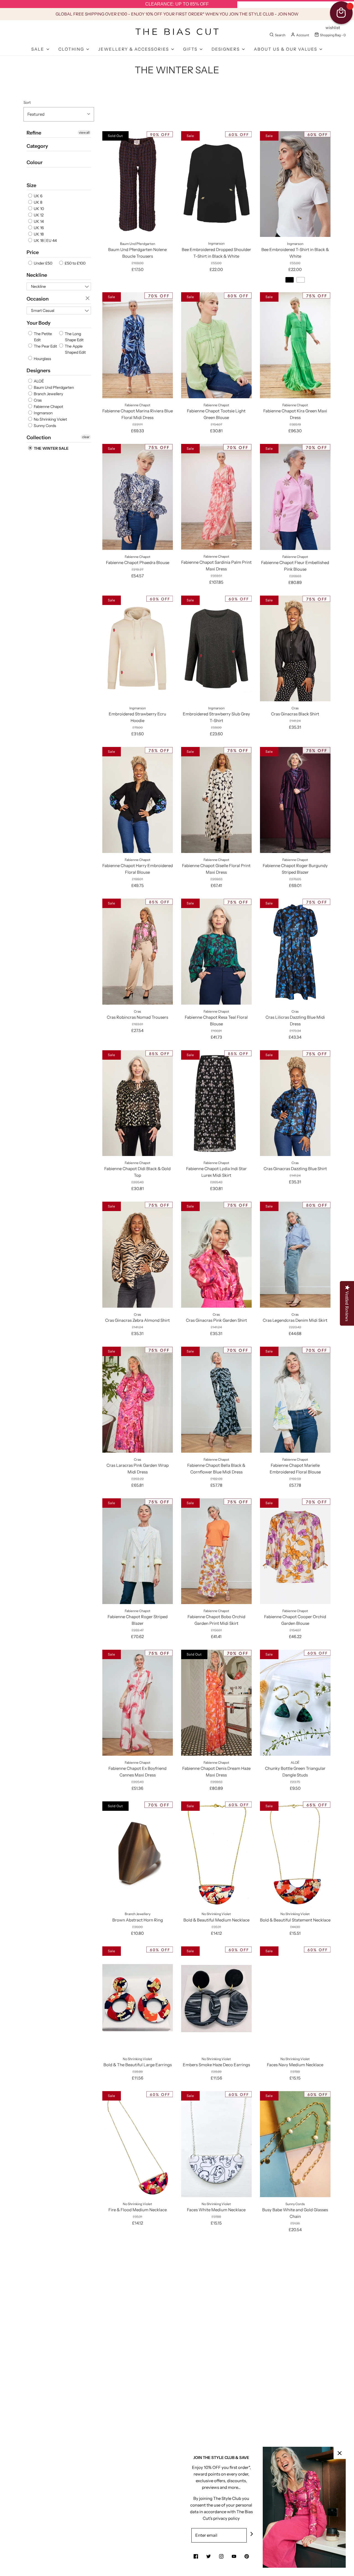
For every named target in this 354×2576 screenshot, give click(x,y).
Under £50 (43, 263)
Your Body (39, 323)
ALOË (38, 381)
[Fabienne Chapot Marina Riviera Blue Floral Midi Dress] (138, 345)
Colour (35, 162)
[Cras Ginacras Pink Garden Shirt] (216, 1255)
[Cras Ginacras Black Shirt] (295, 648)
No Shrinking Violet (50, 419)
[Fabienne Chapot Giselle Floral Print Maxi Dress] (216, 800)
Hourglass (42, 359)
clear (88, 299)
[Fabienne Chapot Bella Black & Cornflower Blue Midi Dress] (216, 1400)
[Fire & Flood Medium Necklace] (138, 2144)
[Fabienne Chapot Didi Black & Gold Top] (138, 1103)
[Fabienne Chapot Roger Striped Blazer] (138, 1551)
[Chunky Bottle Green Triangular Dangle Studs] (295, 1703)
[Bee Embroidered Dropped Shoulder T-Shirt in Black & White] (216, 184)
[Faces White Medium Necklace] (216, 2144)
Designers (38, 371)
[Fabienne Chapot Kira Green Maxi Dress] (295, 345)
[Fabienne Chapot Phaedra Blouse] (138, 497)
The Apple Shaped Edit (75, 349)
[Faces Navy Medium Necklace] (295, 1999)
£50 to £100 (75, 263)
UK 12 (38, 215)
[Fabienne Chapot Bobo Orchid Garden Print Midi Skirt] (216, 1551)
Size (31, 185)
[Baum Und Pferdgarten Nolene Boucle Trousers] (138, 184)
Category (37, 146)
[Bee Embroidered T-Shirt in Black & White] (295, 184)
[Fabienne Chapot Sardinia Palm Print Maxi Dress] (216, 497)
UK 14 (38, 221)
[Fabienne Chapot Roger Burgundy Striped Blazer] (295, 800)
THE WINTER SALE (51, 448)
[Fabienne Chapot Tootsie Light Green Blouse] (216, 345)
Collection (39, 438)
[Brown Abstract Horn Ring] (138, 1854)
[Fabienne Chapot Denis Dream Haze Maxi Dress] (216, 1703)
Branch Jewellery (48, 394)
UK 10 (38, 209)
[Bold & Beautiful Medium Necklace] (216, 1854)
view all (84, 132)
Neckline (37, 275)
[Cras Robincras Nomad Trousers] (138, 951)
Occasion (38, 299)
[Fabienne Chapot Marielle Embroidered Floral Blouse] (295, 1400)
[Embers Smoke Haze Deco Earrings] (216, 1999)
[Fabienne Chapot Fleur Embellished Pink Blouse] (295, 497)
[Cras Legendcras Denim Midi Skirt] (295, 1255)
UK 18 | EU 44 (45, 240)
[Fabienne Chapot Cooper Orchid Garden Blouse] (295, 1551)
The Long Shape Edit (74, 337)
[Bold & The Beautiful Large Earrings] (138, 1999)
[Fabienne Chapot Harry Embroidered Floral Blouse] (138, 800)
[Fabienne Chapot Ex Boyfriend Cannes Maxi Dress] (138, 1703)
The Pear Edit (45, 346)
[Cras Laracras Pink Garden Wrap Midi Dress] (138, 1400)
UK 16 (38, 228)
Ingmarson (43, 413)
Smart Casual (43, 311)
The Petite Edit (42, 337)
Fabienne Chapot (48, 407)
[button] (59, 114)
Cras (37, 400)
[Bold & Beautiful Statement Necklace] (295, 1854)
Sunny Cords (45, 426)
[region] (177, 4)
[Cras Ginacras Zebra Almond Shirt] (138, 1255)
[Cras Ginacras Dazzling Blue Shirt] (295, 1103)
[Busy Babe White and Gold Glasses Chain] (295, 2144)
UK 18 (38, 234)
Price (33, 252)
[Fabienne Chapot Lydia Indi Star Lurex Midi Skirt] (216, 1103)
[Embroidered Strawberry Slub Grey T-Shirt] (216, 648)
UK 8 (38, 202)
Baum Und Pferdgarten (53, 387)
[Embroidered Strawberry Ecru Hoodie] (138, 648)
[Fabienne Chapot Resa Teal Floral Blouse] (216, 951)
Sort (27, 102)
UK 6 (38, 196)
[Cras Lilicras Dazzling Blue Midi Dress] (295, 951)
